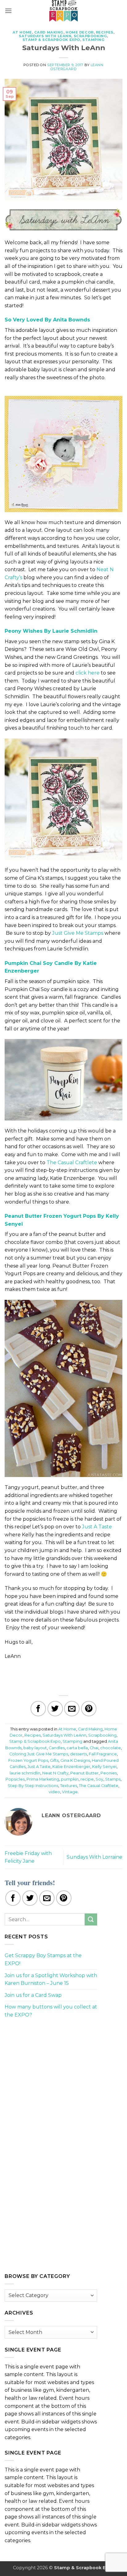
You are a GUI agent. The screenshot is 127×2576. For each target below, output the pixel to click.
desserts (78, 1754)
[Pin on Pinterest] (89, 1709)
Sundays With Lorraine (94, 1857)
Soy (99, 1779)
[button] (8, 11)
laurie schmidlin (25, 1773)
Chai (94, 1748)
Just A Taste (97, 1527)
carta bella (77, 1748)
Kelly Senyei (104, 1767)
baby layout (35, 1748)
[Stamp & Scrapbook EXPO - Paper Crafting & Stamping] (63, 11)
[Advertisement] (51, 2067)
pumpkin (70, 1779)
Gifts (54, 1760)
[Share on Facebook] (38, 1709)
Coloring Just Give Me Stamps (39, 1754)
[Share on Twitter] (55, 1709)
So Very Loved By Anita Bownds (47, 320)
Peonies (109, 1773)
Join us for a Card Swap (33, 1995)
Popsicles (15, 1779)
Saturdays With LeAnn (45, 36)
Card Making (49, 32)
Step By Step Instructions (33, 1786)
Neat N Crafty (55, 1773)
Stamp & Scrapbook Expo (51, 40)
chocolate (111, 1748)
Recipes (105, 32)
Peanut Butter (84, 1773)
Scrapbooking (90, 36)
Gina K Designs (75, 1760)
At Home (22, 32)
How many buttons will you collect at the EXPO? (51, 2011)
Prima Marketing (43, 1779)
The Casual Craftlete (72, 1163)
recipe (87, 1779)
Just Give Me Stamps (78, 933)
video (54, 1792)
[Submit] (91, 1919)
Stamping (93, 40)
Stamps (113, 1779)
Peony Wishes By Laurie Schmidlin (51, 631)
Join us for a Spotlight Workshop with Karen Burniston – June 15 (51, 1979)
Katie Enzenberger (71, 1767)
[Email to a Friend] (72, 1709)
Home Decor (80, 32)
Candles (57, 1748)
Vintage (70, 1792)
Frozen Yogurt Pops (28, 1760)
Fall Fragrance (103, 1754)
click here (88, 673)
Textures (69, 1786)
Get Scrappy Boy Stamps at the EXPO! (43, 1959)
